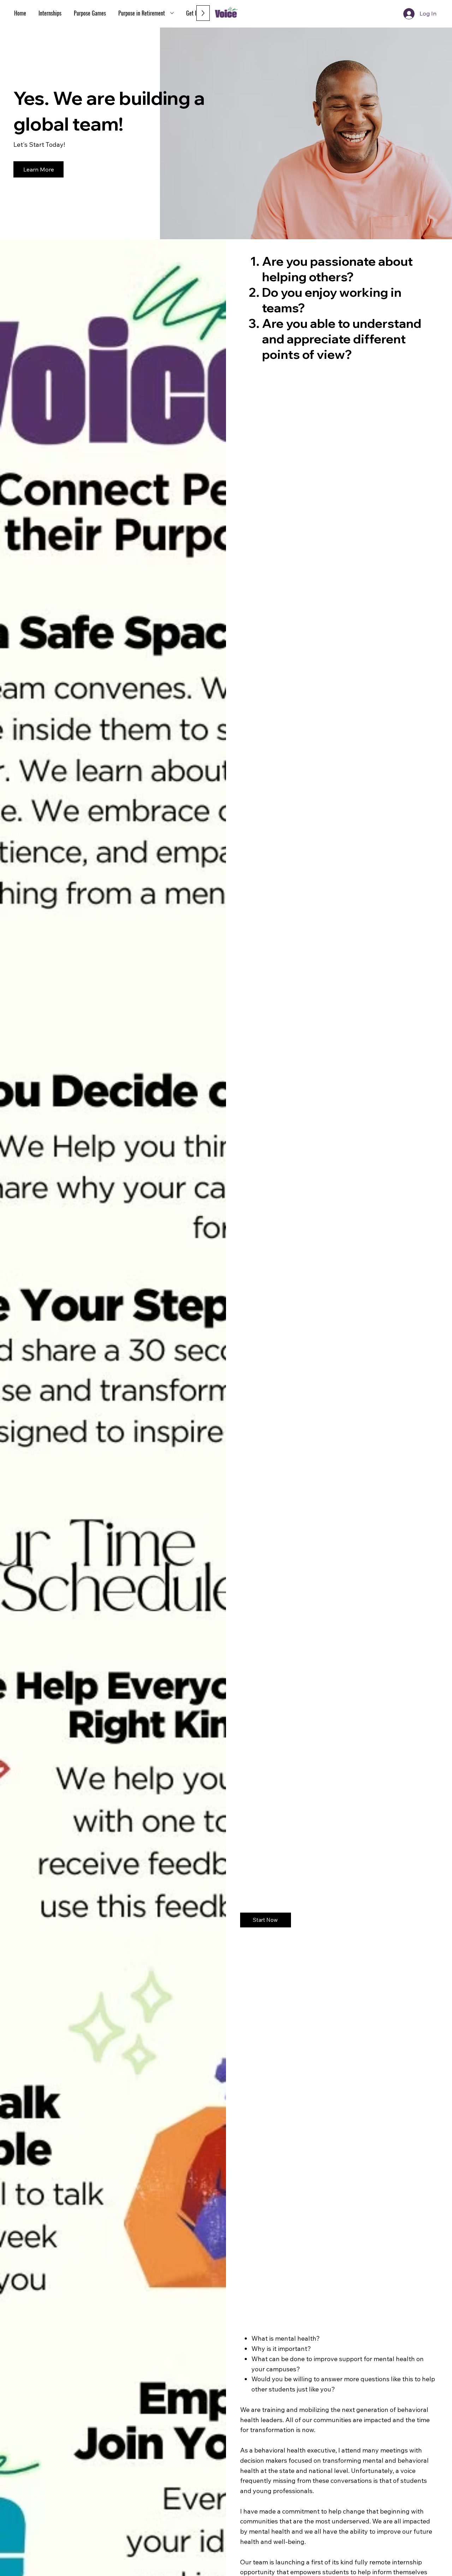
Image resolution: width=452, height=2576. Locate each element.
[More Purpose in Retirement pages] (172, 13)
